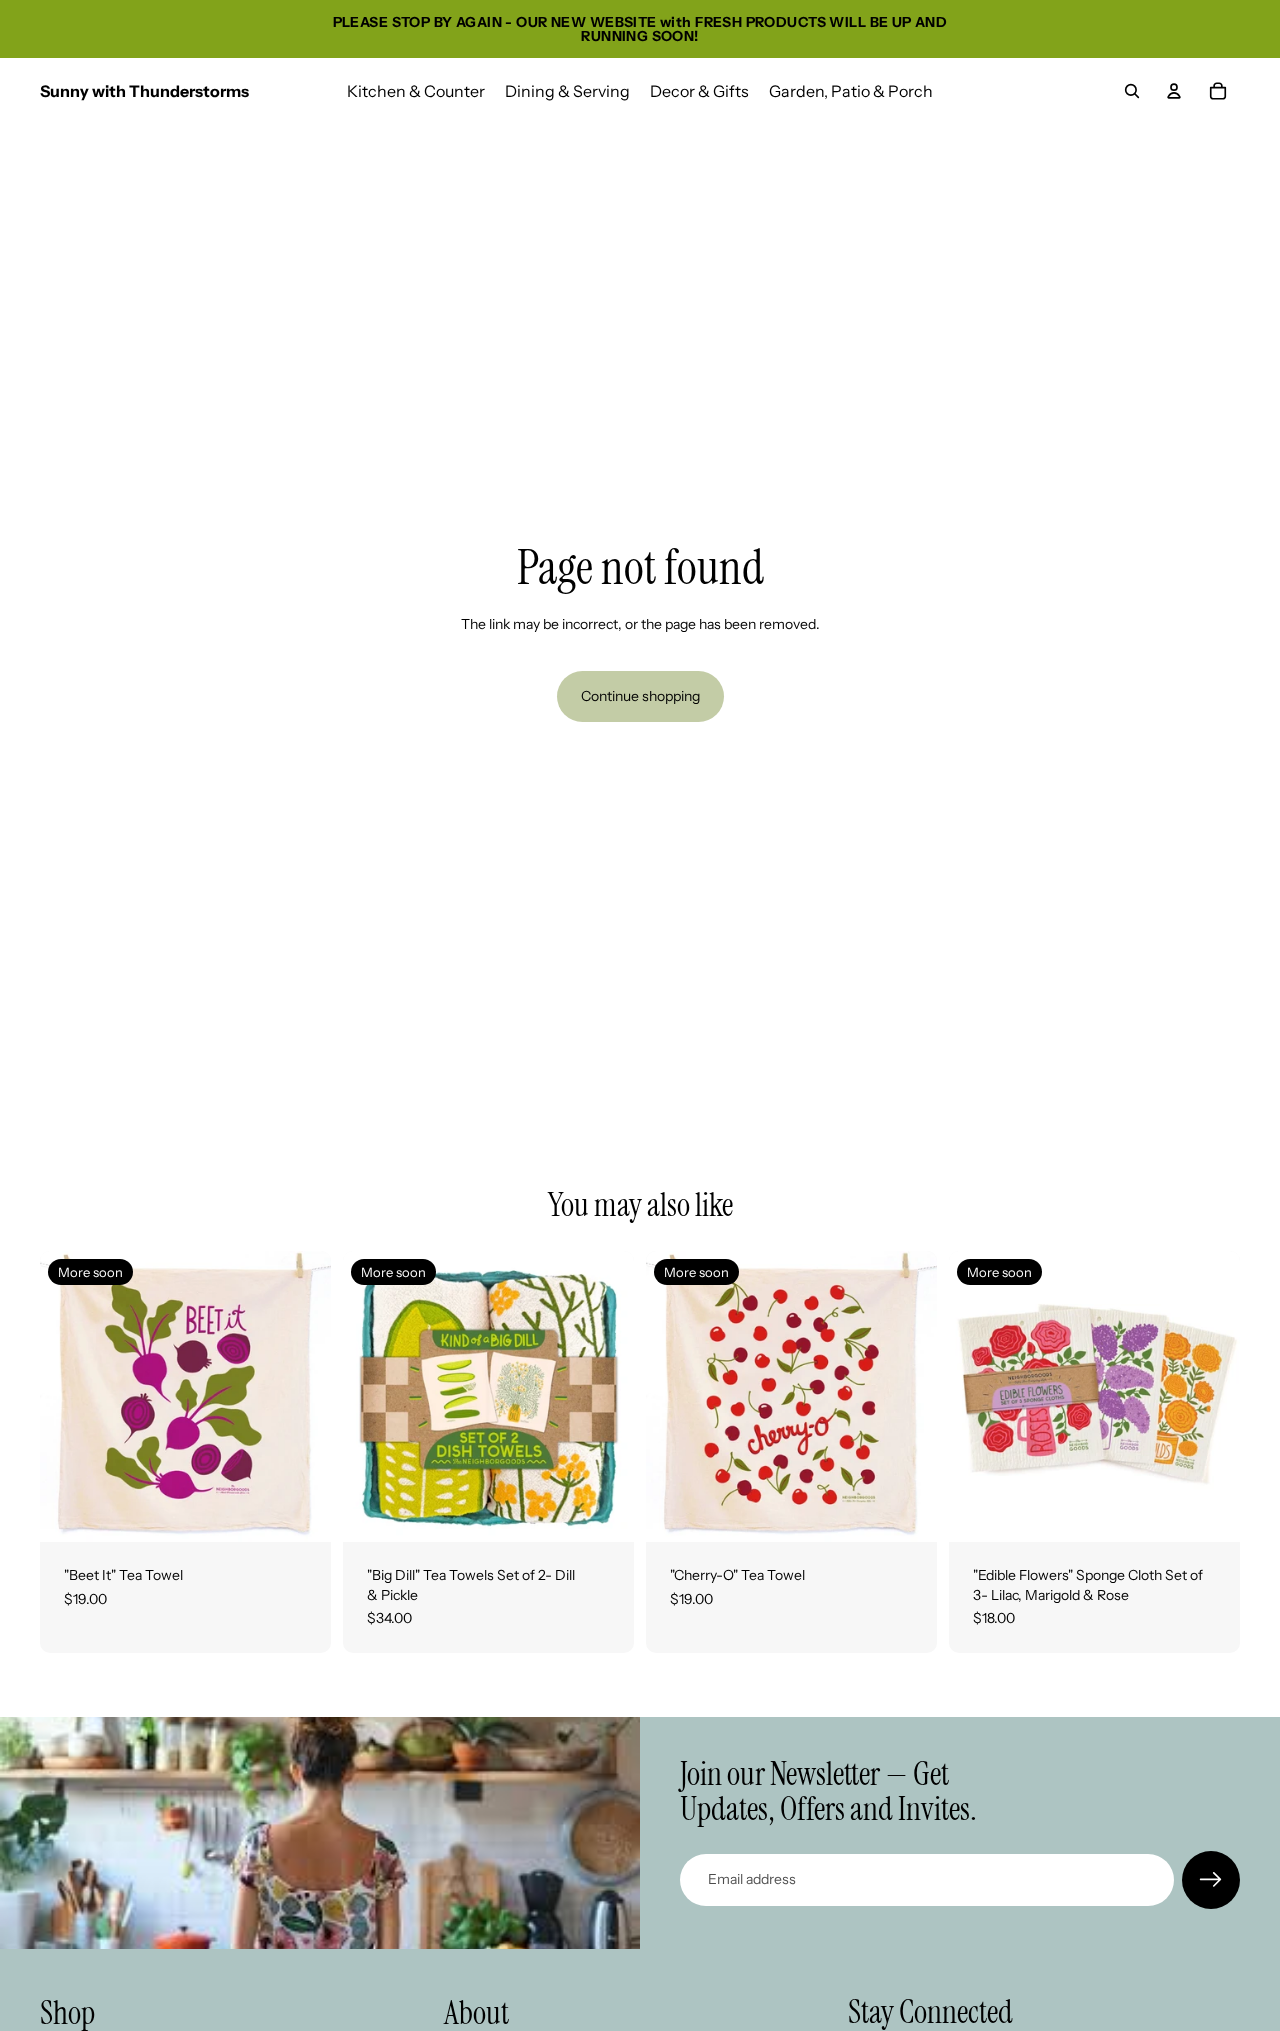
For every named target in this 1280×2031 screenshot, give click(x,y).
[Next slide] (301, 1397)
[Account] (1174, 91)
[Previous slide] (70, 1397)
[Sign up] (1211, 1880)
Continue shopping (640, 696)
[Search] (1132, 91)
